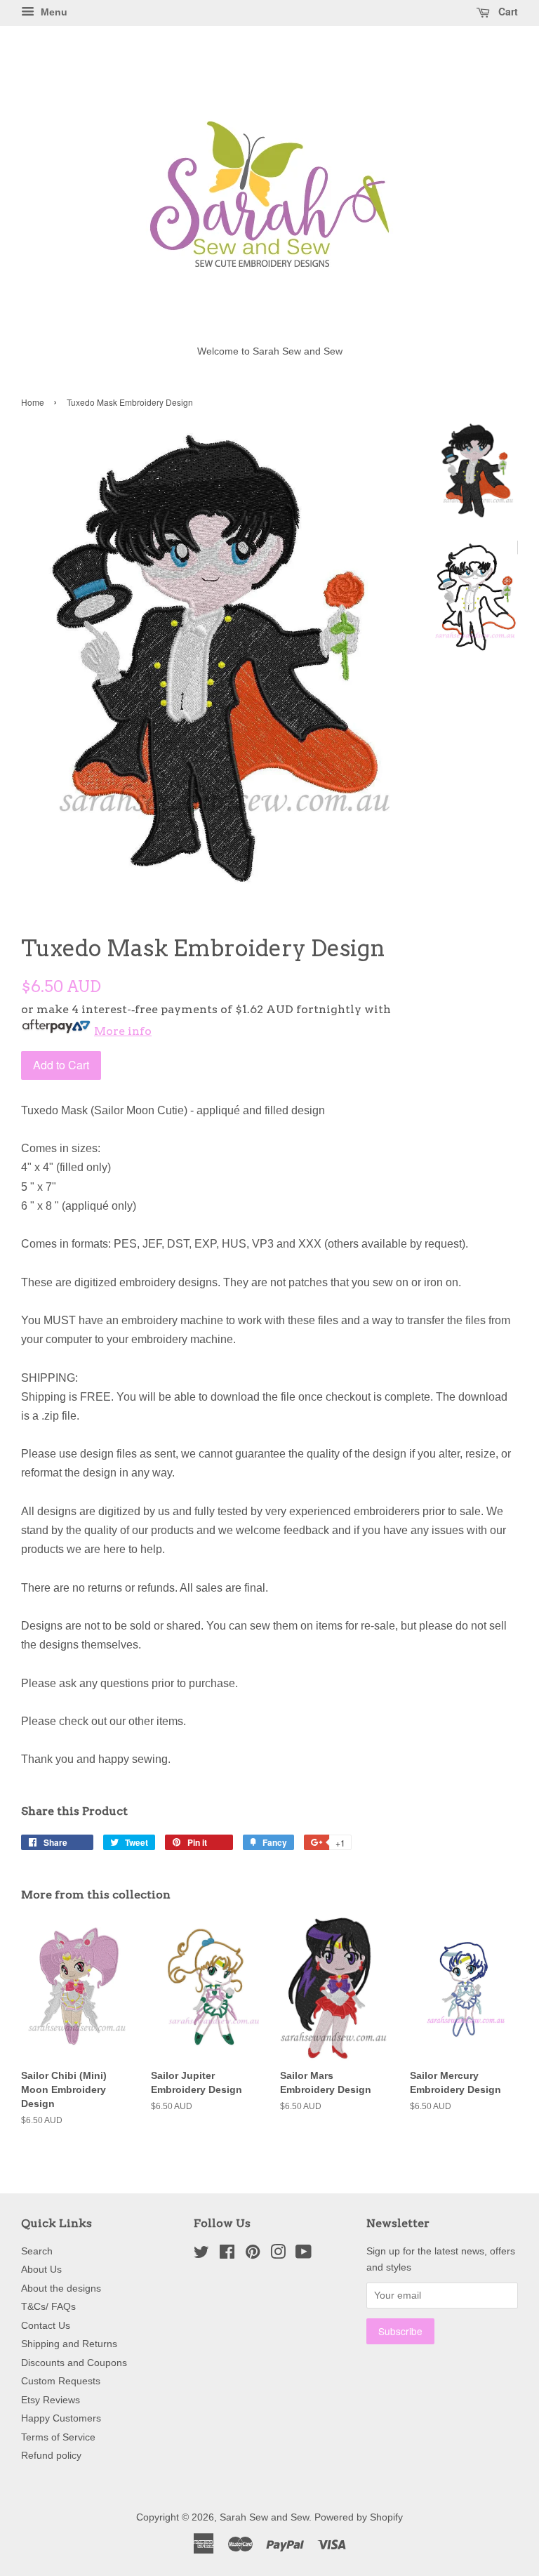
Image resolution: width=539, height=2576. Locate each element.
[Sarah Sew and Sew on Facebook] (227, 2255)
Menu (53, 12)
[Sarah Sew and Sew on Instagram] (278, 2255)
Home (33, 402)
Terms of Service (58, 2437)
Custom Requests (61, 2381)
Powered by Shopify (359, 2517)
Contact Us (46, 2326)
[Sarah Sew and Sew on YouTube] (304, 2255)
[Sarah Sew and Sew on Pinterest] (253, 2255)
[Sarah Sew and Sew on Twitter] (201, 2255)
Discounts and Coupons (74, 2363)
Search (37, 2251)
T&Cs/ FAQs (48, 2307)
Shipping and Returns (69, 2344)
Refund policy (51, 2456)
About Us (41, 2270)
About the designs (61, 2288)
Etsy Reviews (51, 2400)
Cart (507, 11)
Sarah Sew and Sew (264, 2517)
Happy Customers (61, 2418)
